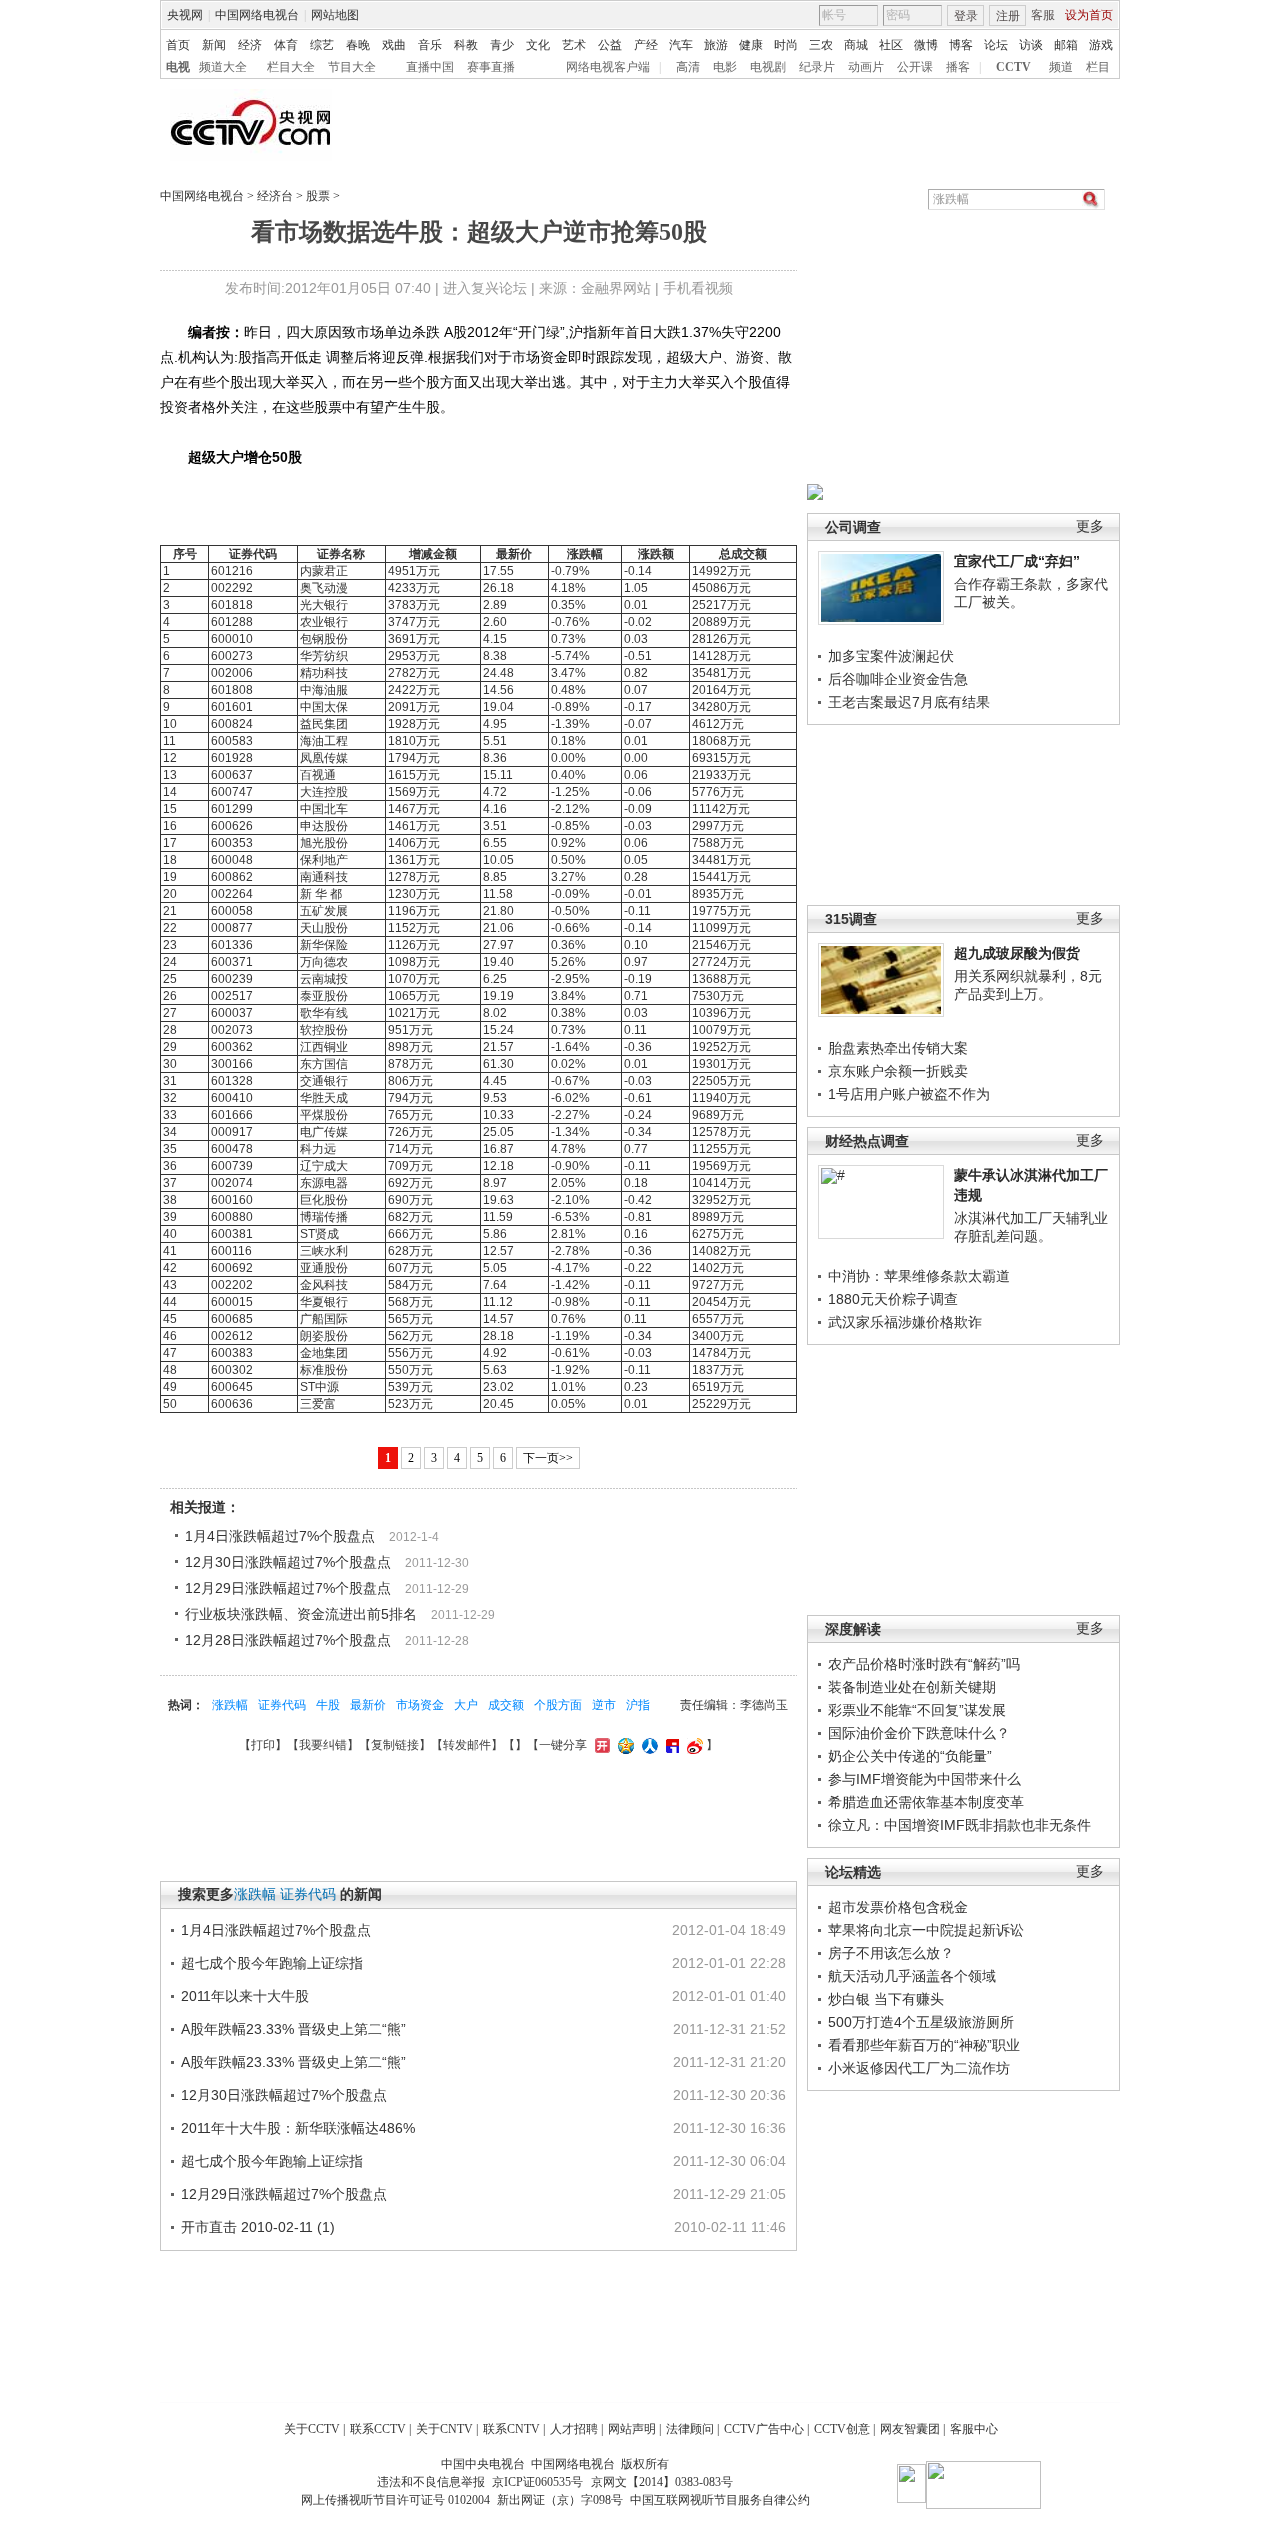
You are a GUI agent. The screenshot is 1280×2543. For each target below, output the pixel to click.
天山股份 (324, 928)
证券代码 (282, 1705)
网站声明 (632, 2429)
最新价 (368, 1705)
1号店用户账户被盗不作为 (909, 1094)
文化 (538, 45)
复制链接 (395, 1745)
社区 (891, 45)
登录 (966, 16)
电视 (178, 67)
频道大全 (223, 67)
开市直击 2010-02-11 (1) (258, 2227)
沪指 (638, 1705)
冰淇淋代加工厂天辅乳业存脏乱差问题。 (1031, 1227)
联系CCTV (378, 2429)
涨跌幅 (230, 1705)
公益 (610, 45)
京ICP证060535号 (537, 2482)
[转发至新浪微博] (692, 1745)
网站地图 (335, 15)
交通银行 (324, 1081)
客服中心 (974, 2429)
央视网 (185, 15)
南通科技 (324, 877)
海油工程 (324, 741)
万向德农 (324, 962)
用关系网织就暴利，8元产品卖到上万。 (1028, 985)
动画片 (866, 67)
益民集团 (324, 724)
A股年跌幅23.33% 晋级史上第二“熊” (293, 2029)
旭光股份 (324, 843)
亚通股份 (324, 1268)
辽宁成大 (324, 1166)
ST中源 (319, 1387)
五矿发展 (324, 911)
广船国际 (324, 1319)
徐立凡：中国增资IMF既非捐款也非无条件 (959, 1825)
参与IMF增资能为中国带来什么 (924, 1779)
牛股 (328, 1705)
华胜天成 (324, 1098)
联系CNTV (511, 2429)
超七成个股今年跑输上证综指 (272, 1963)
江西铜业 (324, 1047)
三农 (821, 45)
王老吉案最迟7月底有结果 (909, 702)
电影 (725, 67)
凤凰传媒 (324, 758)
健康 (751, 45)
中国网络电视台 (257, 15)
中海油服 (324, 690)
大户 (466, 1705)
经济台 (275, 196)
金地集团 (324, 1353)
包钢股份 (324, 639)
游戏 (1101, 45)
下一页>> (548, 1458)
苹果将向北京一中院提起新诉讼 (926, 1930)
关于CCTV (312, 2429)
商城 (856, 45)
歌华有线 (324, 1013)
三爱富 (318, 1404)
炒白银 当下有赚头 (886, 1999)
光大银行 (324, 605)
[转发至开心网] (600, 1745)
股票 (318, 196)
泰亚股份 (324, 996)
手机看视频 (698, 288)
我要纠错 (323, 1745)
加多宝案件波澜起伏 (891, 656)
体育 (286, 45)
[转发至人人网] (647, 1745)
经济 (250, 45)
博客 (961, 45)
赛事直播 (491, 67)
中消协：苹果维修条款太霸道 (919, 1276)
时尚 (786, 45)
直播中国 (430, 67)
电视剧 (768, 67)
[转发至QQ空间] (623, 1745)
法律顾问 (690, 2429)
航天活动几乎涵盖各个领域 (912, 1976)
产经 (646, 45)
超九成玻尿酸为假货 (1017, 953)
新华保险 (324, 945)
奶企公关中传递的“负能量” (910, 1756)
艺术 (574, 45)
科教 (466, 45)
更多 (1090, 526)
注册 (1008, 16)
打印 (263, 1745)
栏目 (1098, 67)
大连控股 (324, 792)
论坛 (996, 45)
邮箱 (1066, 45)
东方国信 (324, 1064)
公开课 (915, 67)
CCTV (1013, 67)
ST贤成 (319, 1234)
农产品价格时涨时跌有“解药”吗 (924, 1664)
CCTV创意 (842, 2429)
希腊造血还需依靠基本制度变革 (926, 1802)
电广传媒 (324, 1132)
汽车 (681, 45)
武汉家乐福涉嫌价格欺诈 (905, 1322)
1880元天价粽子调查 (893, 1299)
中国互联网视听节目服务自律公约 (720, 2500)
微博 (926, 45)
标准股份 (324, 1370)
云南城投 (324, 979)
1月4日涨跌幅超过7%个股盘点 (280, 1536)
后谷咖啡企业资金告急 (898, 679)
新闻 (214, 45)
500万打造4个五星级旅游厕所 (921, 2022)
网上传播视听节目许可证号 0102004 (395, 2500)
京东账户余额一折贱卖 (898, 1071)
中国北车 (324, 809)
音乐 (430, 45)
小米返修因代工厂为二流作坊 (919, 2068)
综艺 (322, 45)
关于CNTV (444, 2429)
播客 (958, 67)
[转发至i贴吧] (670, 1745)
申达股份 (324, 826)
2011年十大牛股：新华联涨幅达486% (298, 2128)
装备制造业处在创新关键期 (912, 1687)
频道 (1061, 67)
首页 (178, 45)
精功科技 (324, 673)
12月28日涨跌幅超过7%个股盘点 (288, 1640)
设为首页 (1089, 15)
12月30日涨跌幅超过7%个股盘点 (288, 1562)
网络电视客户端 (608, 67)
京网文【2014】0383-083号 (662, 2482)
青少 (502, 45)
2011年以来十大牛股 (245, 1996)
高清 (688, 67)
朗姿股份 (324, 1336)
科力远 (318, 1149)
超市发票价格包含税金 (898, 1907)
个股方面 (558, 1705)
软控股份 (324, 1030)
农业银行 (324, 622)
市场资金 (420, 1705)
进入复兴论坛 (485, 288)
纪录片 (817, 67)
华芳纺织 (324, 656)
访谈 (1031, 45)
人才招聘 (574, 2429)
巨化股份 (324, 1200)
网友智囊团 (910, 2429)
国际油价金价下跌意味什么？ (919, 1733)
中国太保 (324, 707)
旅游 (716, 45)
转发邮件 (467, 1745)
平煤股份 (324, 1115)
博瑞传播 (324, 1217)
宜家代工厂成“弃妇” (1017, 561)
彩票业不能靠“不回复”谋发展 (917, 1710)
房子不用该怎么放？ (891, 1953)
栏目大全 (291, 67)
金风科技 (324, 1285)
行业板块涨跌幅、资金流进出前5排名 (301, 1614)
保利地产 (324, 860)
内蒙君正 (324, 571)
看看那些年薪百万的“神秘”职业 (924, 2045)
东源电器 (324, 1183)
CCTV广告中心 (764, 2429)
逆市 (604, 1705)
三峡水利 (324, 1251)
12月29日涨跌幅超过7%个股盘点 (288, 1588)
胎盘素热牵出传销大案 (898, 1048)
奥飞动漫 (324, 588)
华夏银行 (324, 1302)
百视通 (318, 775)
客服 (1043, 15)
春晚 (358, 45)
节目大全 (352, 67)
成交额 (506, 1705)
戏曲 (394, 45)
